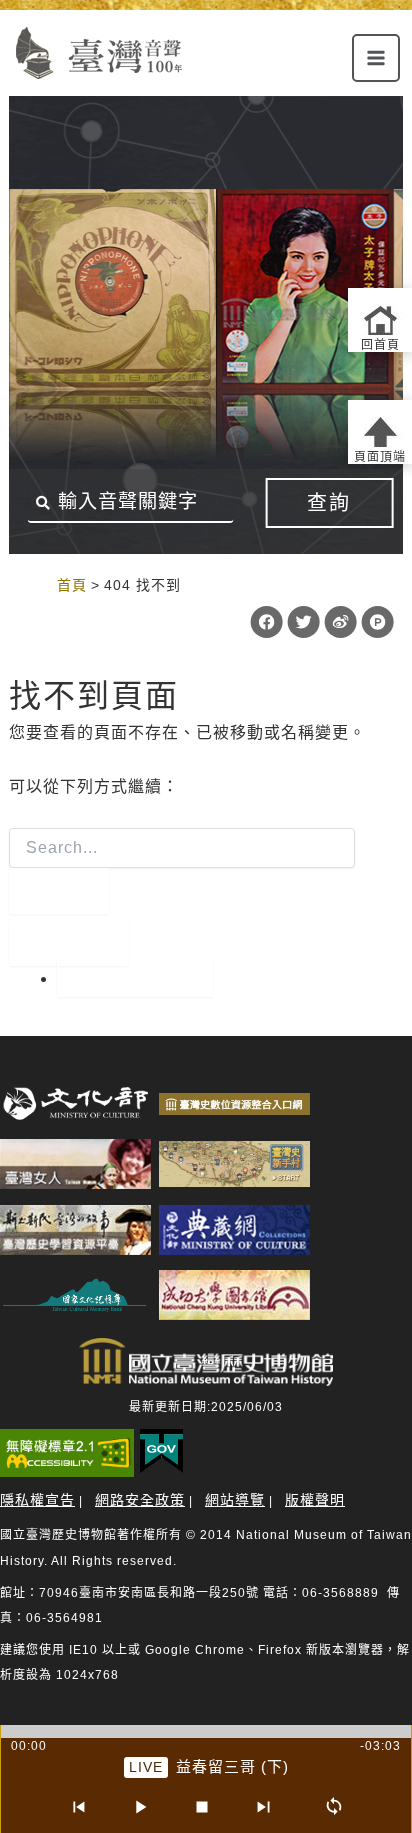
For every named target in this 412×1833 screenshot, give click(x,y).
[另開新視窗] (75, 1103)
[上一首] (78, 1807)
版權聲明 (315, 1500)
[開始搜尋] (59, 891)
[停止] (202, 1807)
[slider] (206, 1731)
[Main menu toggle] (376, 58)
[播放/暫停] (140, 1807)
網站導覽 (235, 1500)
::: (36, 584)
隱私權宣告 (37, 1500)
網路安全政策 (140, 1500)
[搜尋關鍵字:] (182, 871)
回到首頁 (135, 978)
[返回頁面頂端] (380, 432)
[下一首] (264, 1807)
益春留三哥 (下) (232, 1766)
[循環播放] (334, 1807)
